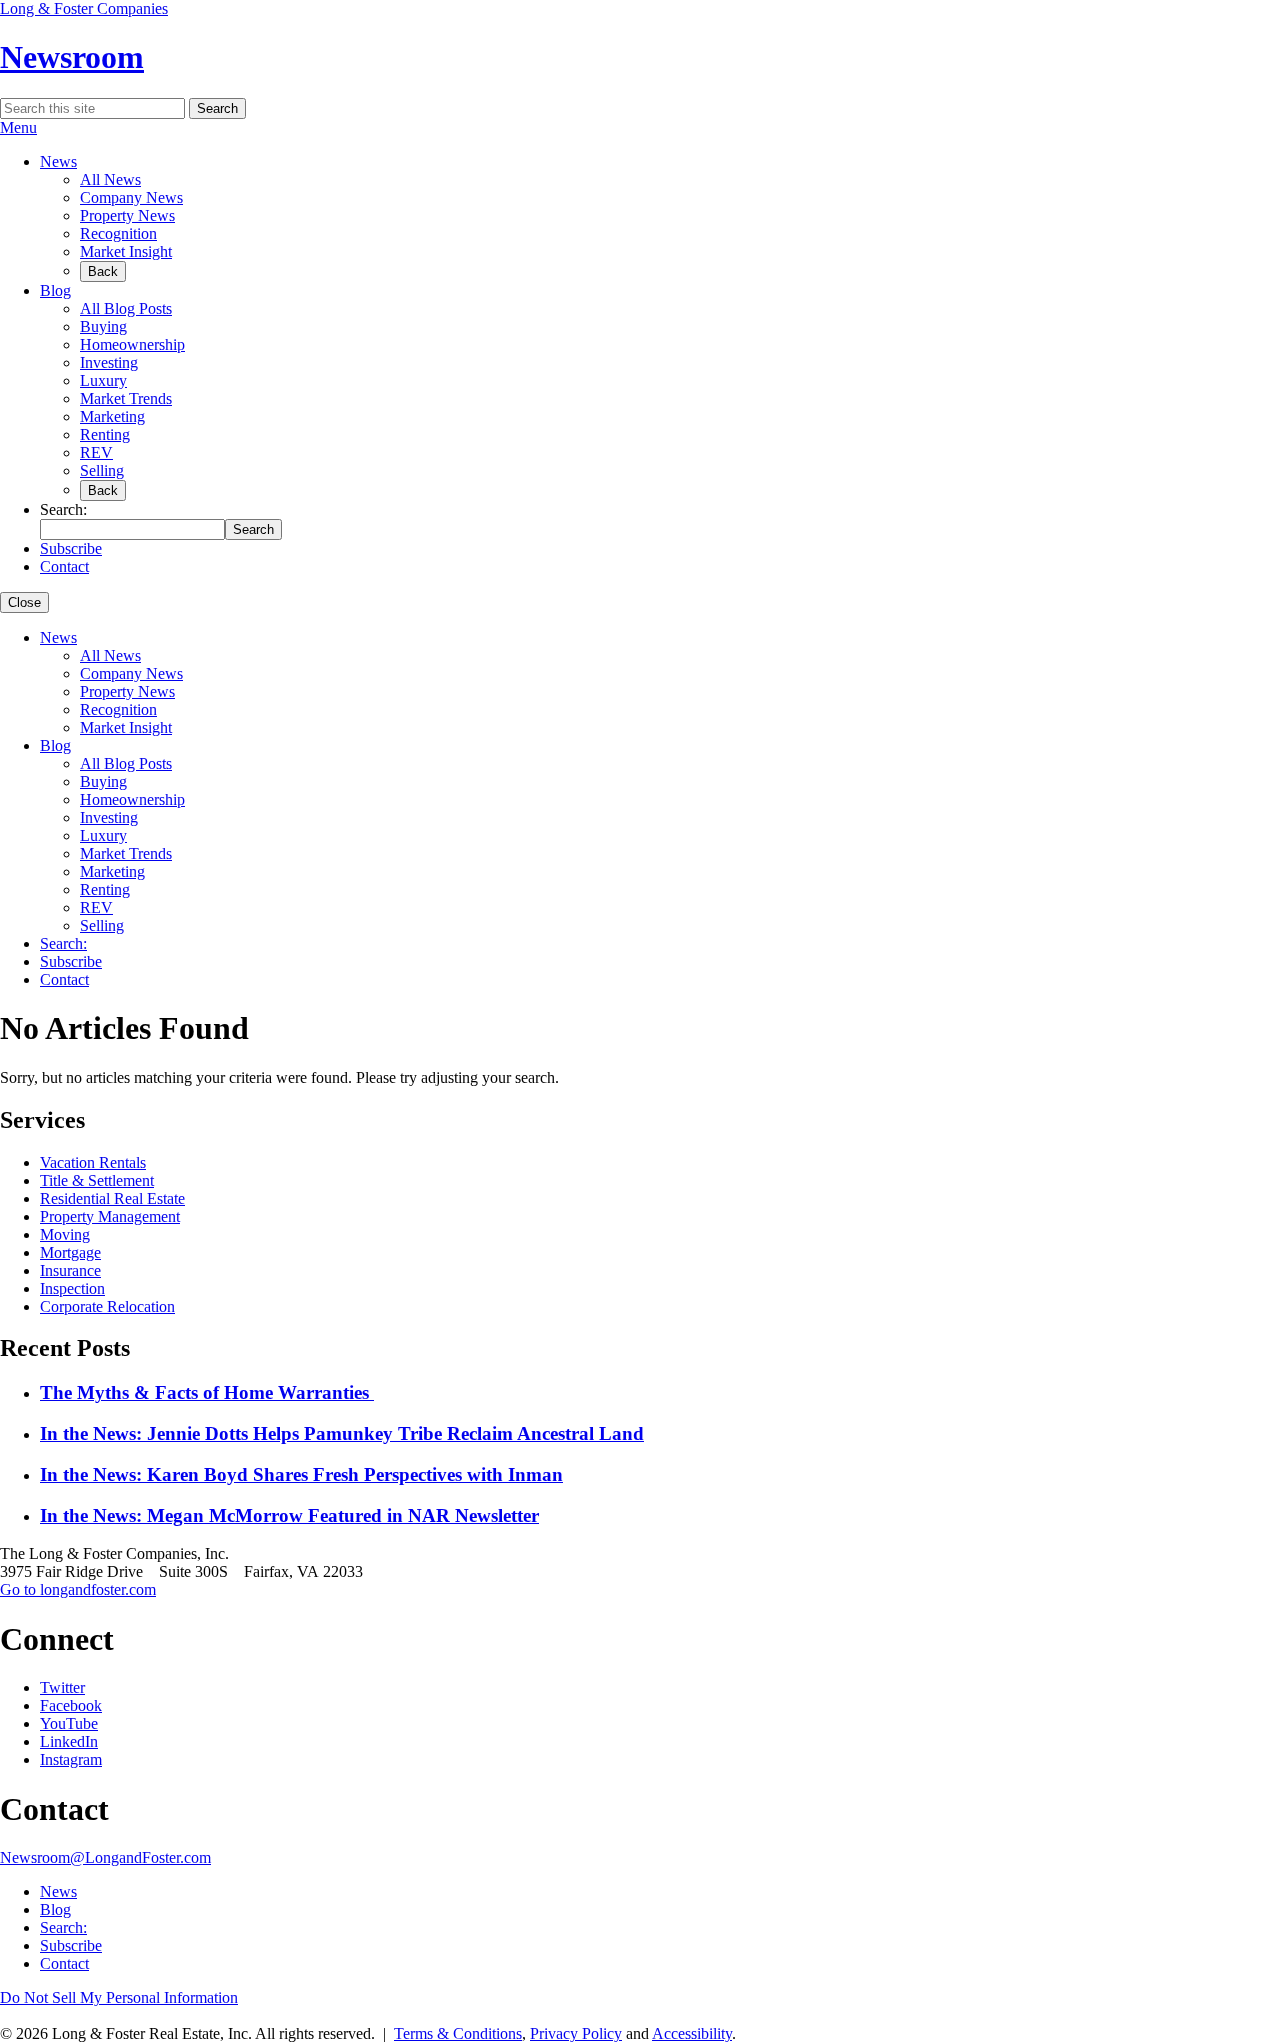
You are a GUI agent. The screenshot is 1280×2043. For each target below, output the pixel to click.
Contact (64, 566)
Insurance (70, 1270)
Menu (18, 127)
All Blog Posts (126, 308)
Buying (103, 326)
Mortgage (70, 1252)
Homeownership (132, 344)
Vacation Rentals (93, 1162)
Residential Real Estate (112, 1198)
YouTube (69, 1723)
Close (24, 602)
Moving (65, 1234)
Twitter (62, 1687)
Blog (55, 290)
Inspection (72, 1288)
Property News (127, 215)
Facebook (71, 1705)
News (58, 161)
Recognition (118, 233)
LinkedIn (69, 1741)
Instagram (71, 1759)
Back (103, 271)
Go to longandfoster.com (78, 1589)
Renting (105, 434)
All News (110, 179)
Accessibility (692, 2033)
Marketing (112, 416)
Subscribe (71, 548)
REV (96, 452)
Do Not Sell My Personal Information (119, 1997)
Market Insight (126, 251)
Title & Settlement (97, 1180)
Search (217, 108)
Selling (102, 470)
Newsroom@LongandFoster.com (105, 1857)
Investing (109, 362)
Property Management (110, 1216)
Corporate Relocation (107, 1306)
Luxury (103, 380)
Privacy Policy (576, 2033)
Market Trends (126, 398)
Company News (131, 197)
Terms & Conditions (458, 2033)
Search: (63, 943)
